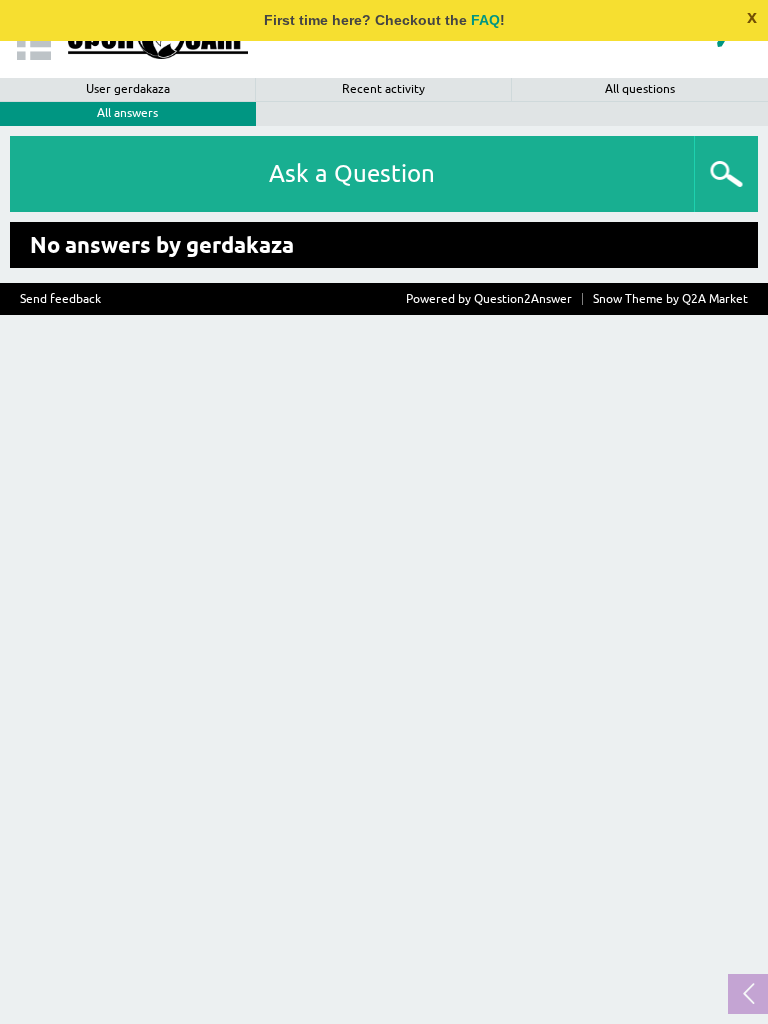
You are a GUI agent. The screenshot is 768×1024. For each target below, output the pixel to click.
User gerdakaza (128, 89)
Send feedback (60, 299)
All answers (127, 113)
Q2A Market (715, 299)
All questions (640, 89)
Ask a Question (352, 173)
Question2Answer (523, 299)
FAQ (485, 20)
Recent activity (383, 89)
